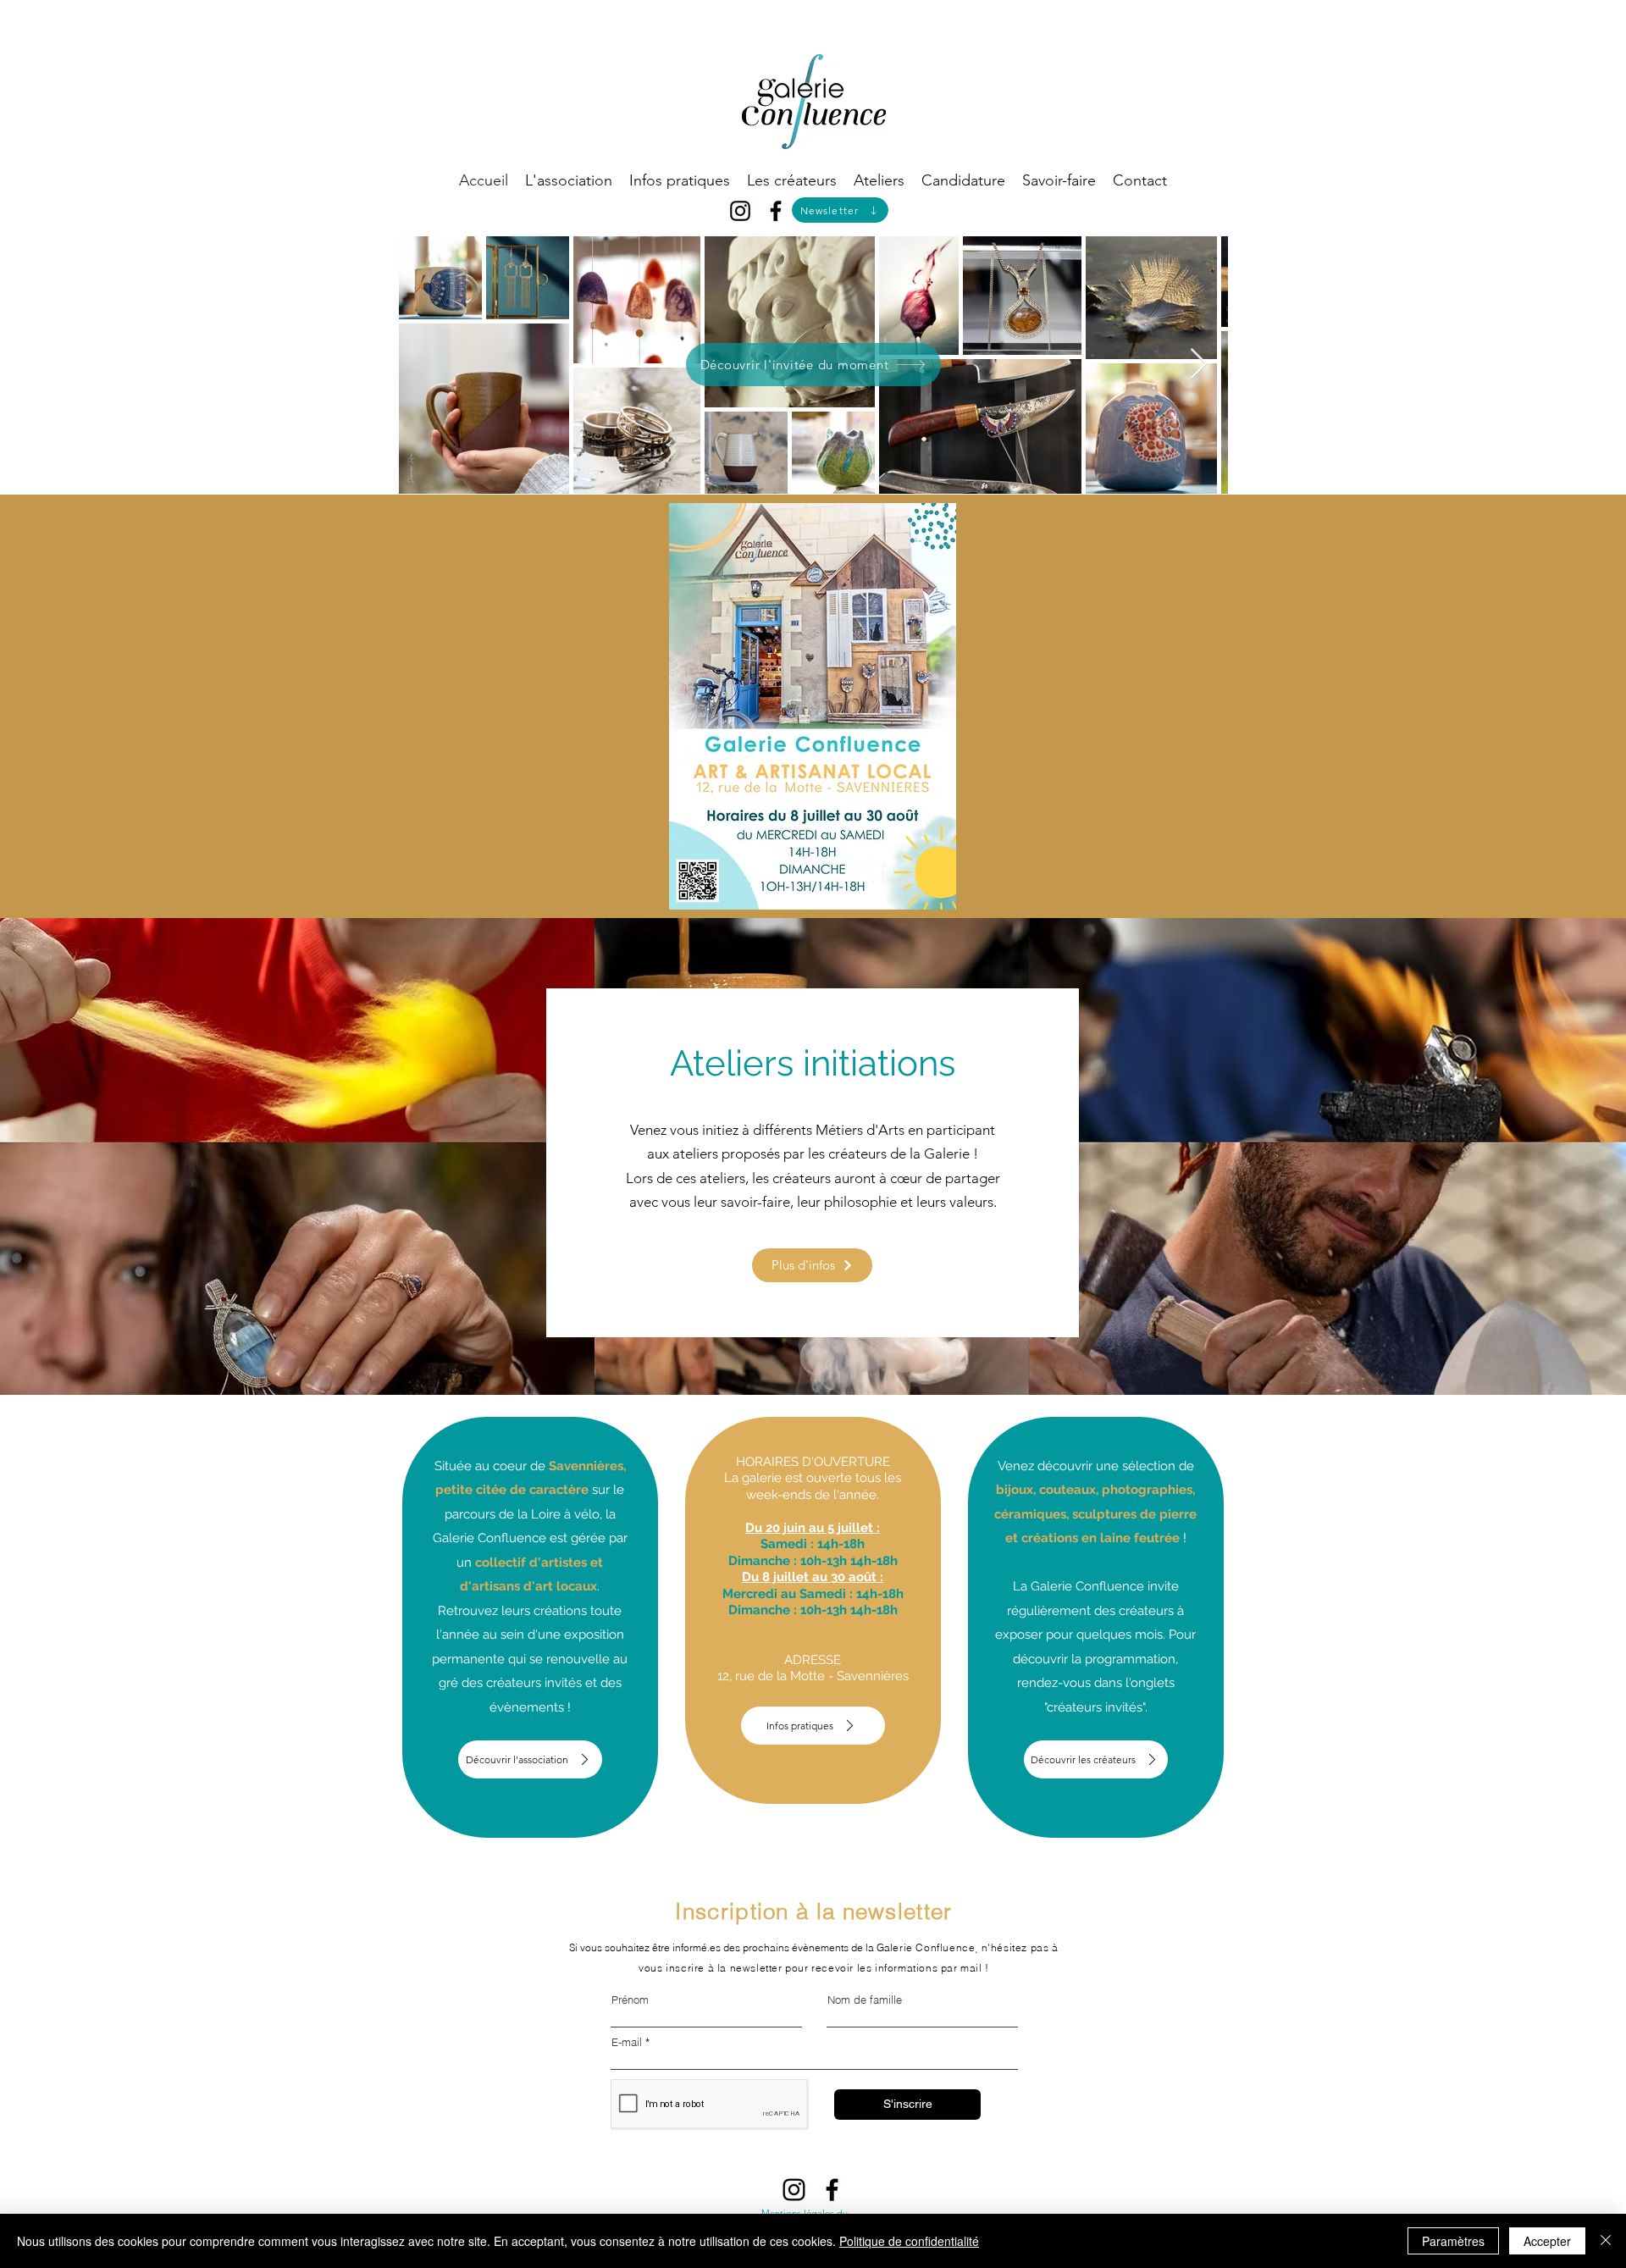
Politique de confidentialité (909, 2241)
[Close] (1606, 2241)
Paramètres (1453, 2241)
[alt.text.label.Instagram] (740, 211)
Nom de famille (865, 2000)
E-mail (627, 2042)
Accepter (1547, 2241)
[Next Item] (1199, 365)
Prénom (630, 2000)
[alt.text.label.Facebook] (776, 211)
